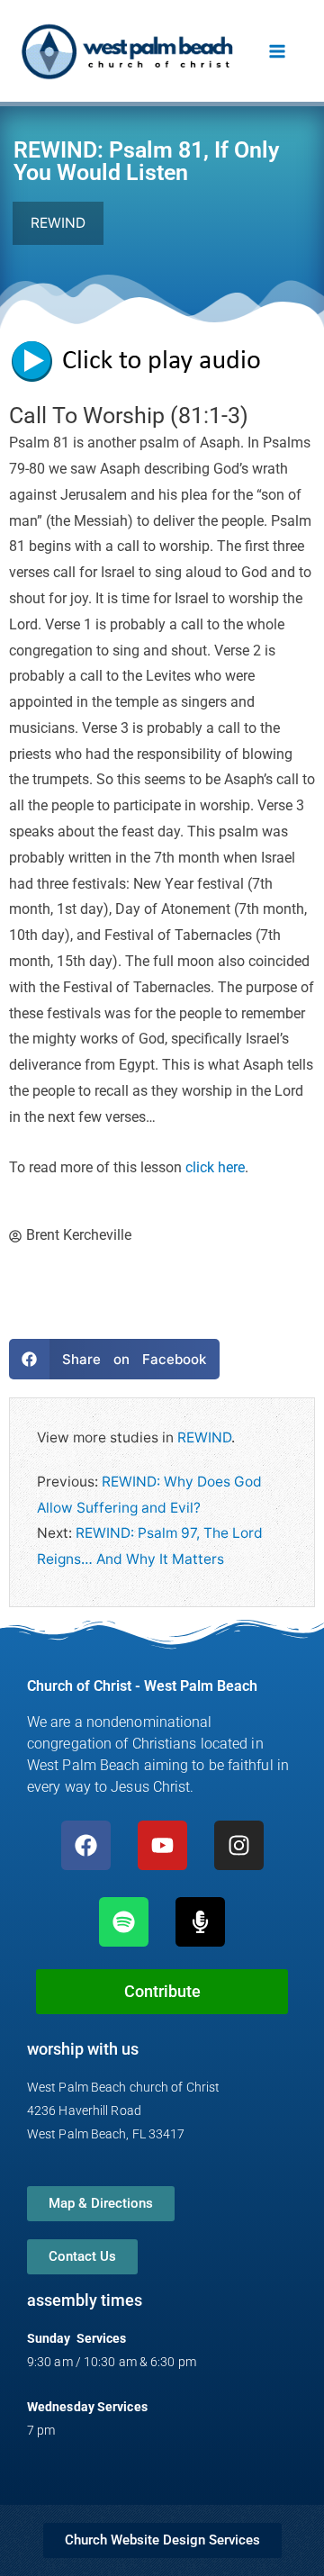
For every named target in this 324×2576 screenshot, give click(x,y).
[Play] (144, 360)
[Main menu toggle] (278, 51)
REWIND (204, 1437)
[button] (114, 1359)
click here (215, 1168)
